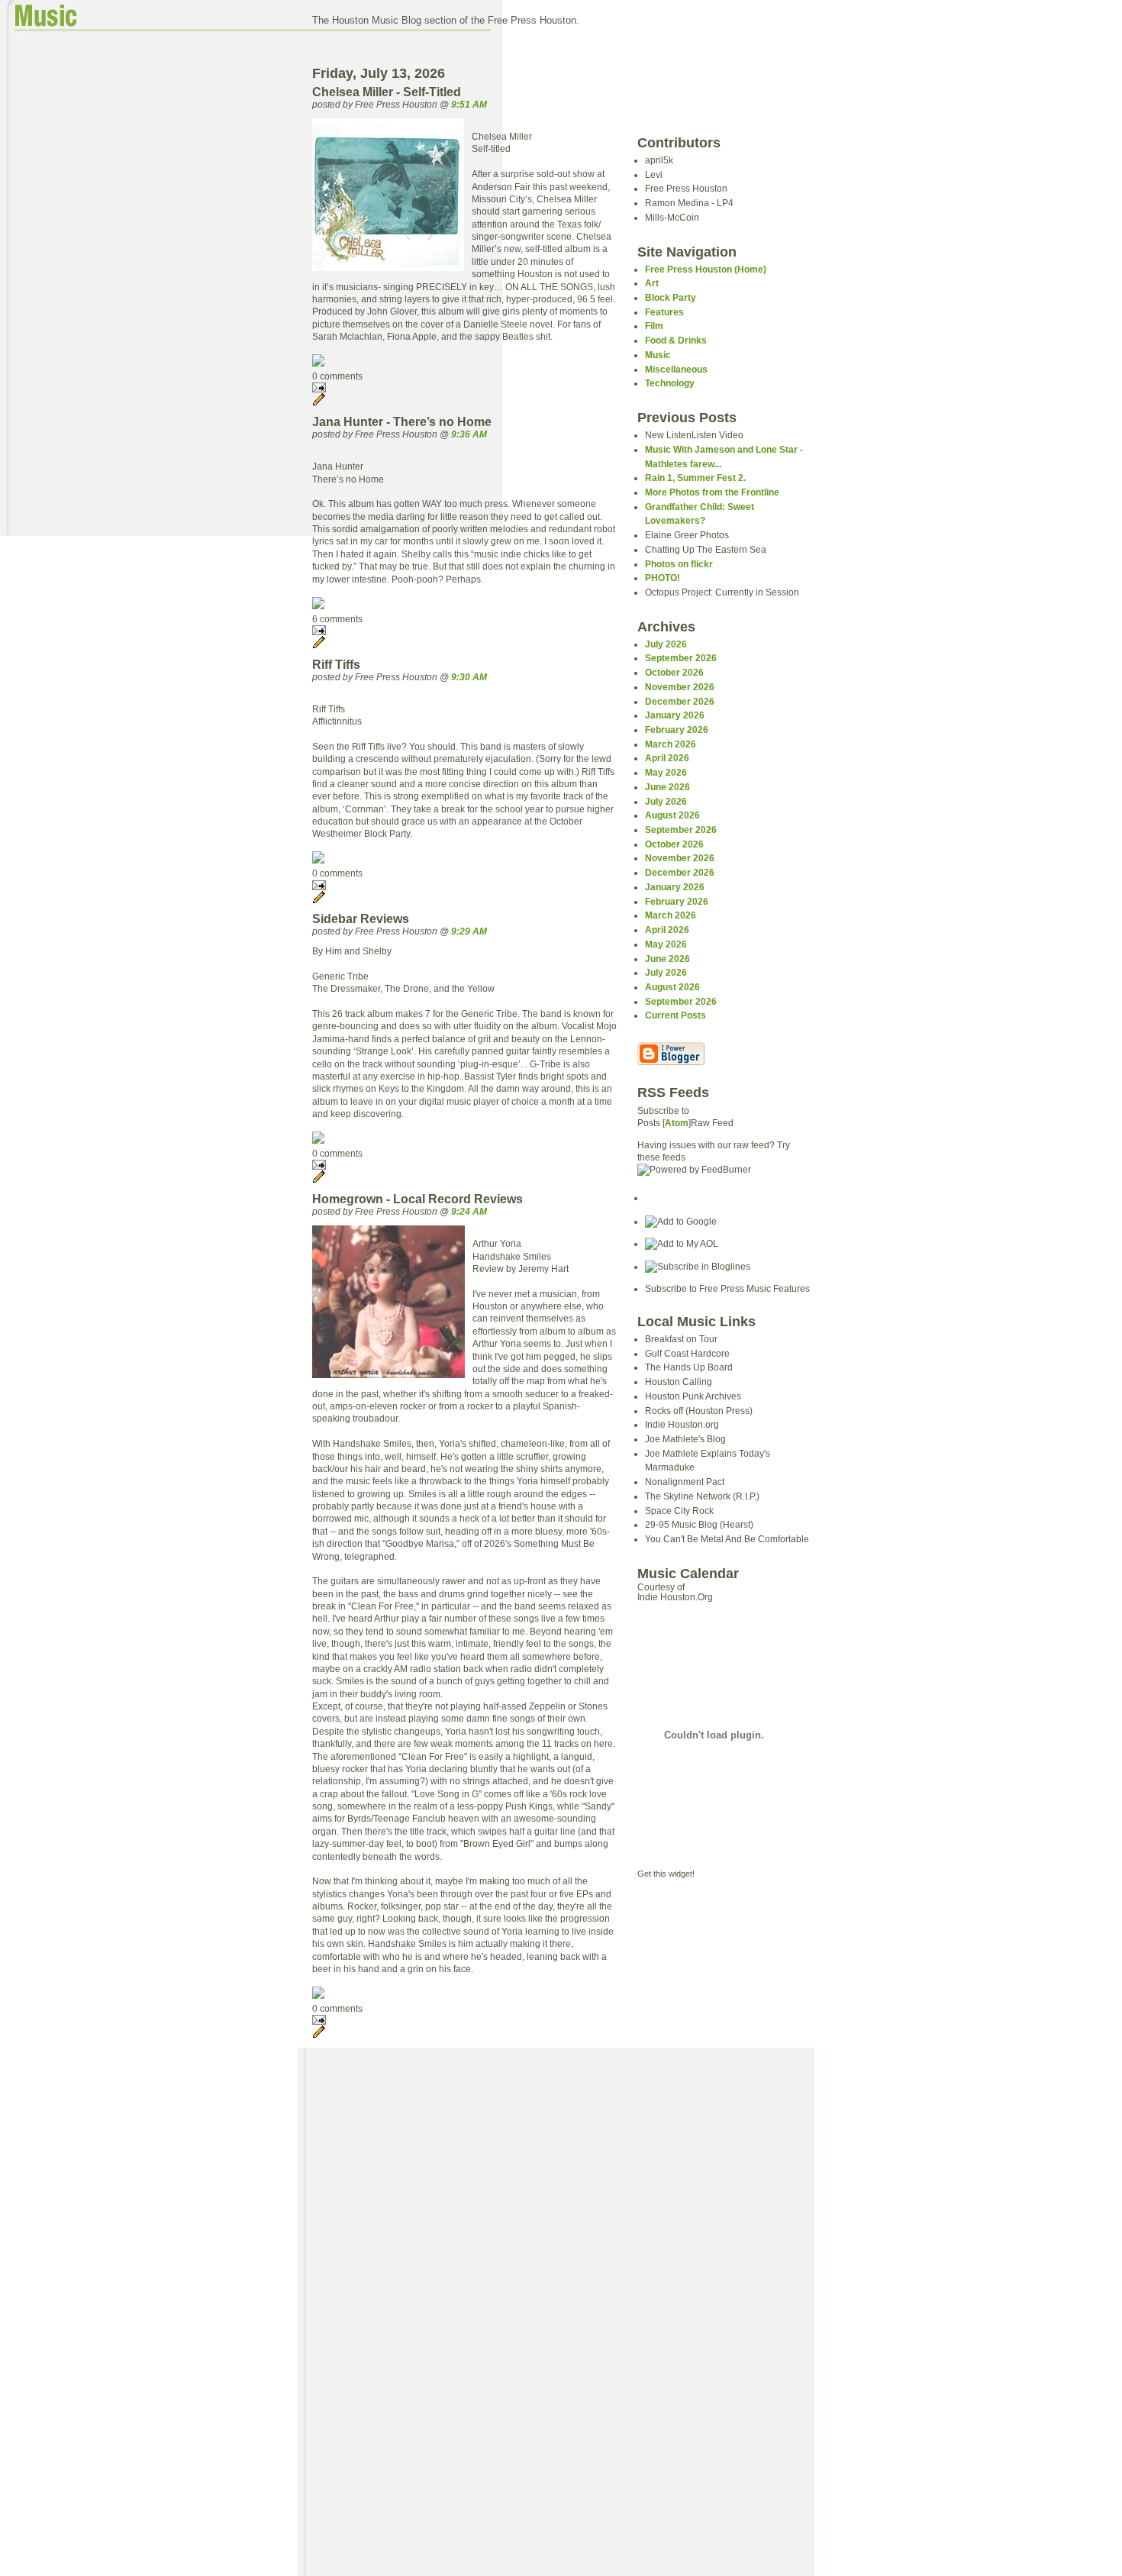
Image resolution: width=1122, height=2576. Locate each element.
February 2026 (677, 730)
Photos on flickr (679, 564)
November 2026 (680, 687)
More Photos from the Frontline (712, 492)
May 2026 (666, 772)
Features (664, 312)
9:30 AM (469, 677)
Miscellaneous (676, 369)
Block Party (671, 297)
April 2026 (667, 758)
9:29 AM (469, 931)
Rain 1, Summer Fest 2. (695, 478)
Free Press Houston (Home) (706, 269)
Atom (677, 1123)
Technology (670, 383)
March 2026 (671, 744)
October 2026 (674, 672)
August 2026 (672, 815)
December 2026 (680, 701)
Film (654, 326)
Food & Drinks (676, 340)
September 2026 (681, 658)
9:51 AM (469, 104)
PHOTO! (663, 578)
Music (658, 355)
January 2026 (675, 715)
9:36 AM (469, 434)
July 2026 (666, 644)
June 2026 (667, 787)
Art (652, 283)
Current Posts (675, 1015)
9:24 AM (469, 1211)
